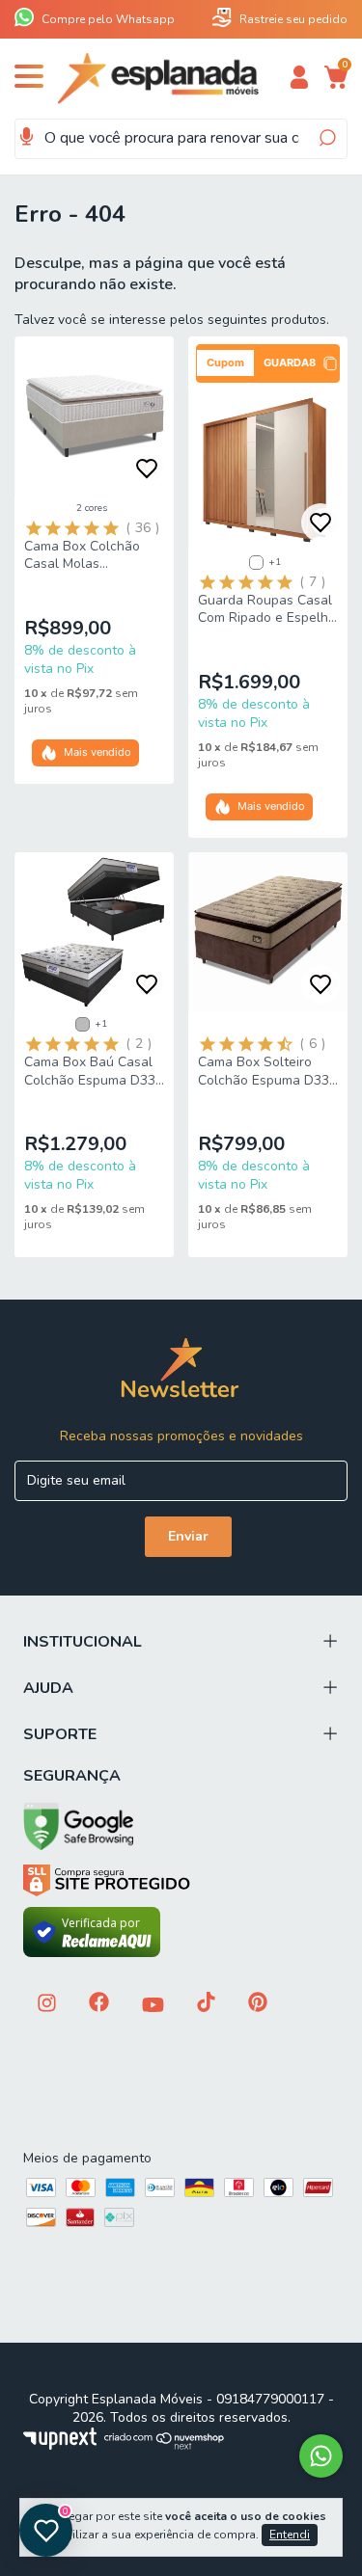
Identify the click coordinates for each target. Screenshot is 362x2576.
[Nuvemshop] (165, 2445)
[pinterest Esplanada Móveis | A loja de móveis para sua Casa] (258, 2004)
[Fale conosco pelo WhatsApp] (321, 2456)
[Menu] (32, 83)
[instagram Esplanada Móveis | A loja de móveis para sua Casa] (47, 2005)
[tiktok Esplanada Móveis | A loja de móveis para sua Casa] (206, 2004)
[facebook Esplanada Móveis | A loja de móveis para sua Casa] (99, 2004)
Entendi (290, 2535)
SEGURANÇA (72, 1776)
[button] (268, 363)
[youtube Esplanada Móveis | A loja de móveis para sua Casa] (153, 2007)
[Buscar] (326, 138)
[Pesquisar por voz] (27, 137)
